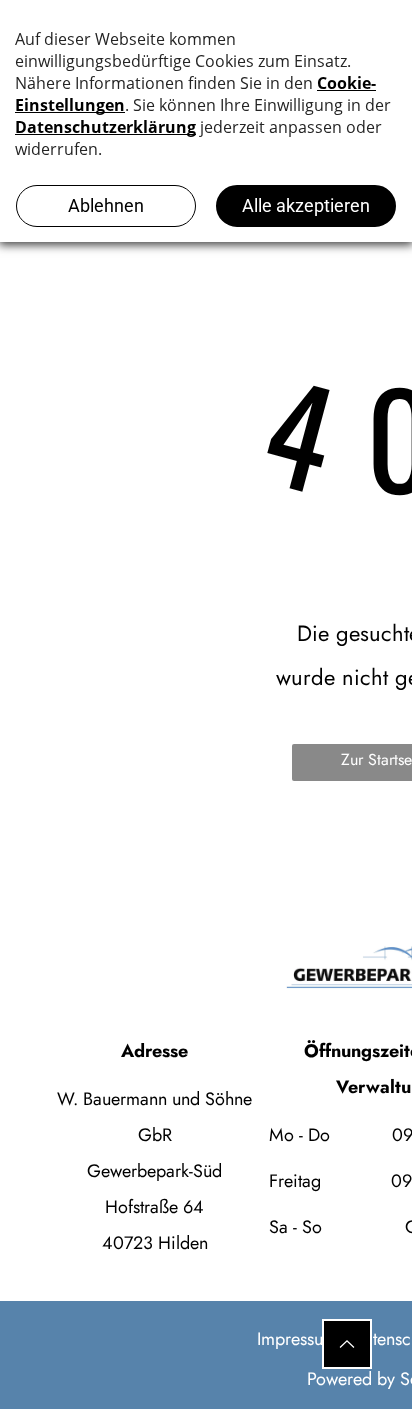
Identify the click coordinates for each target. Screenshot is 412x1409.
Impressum (297, 1339)
